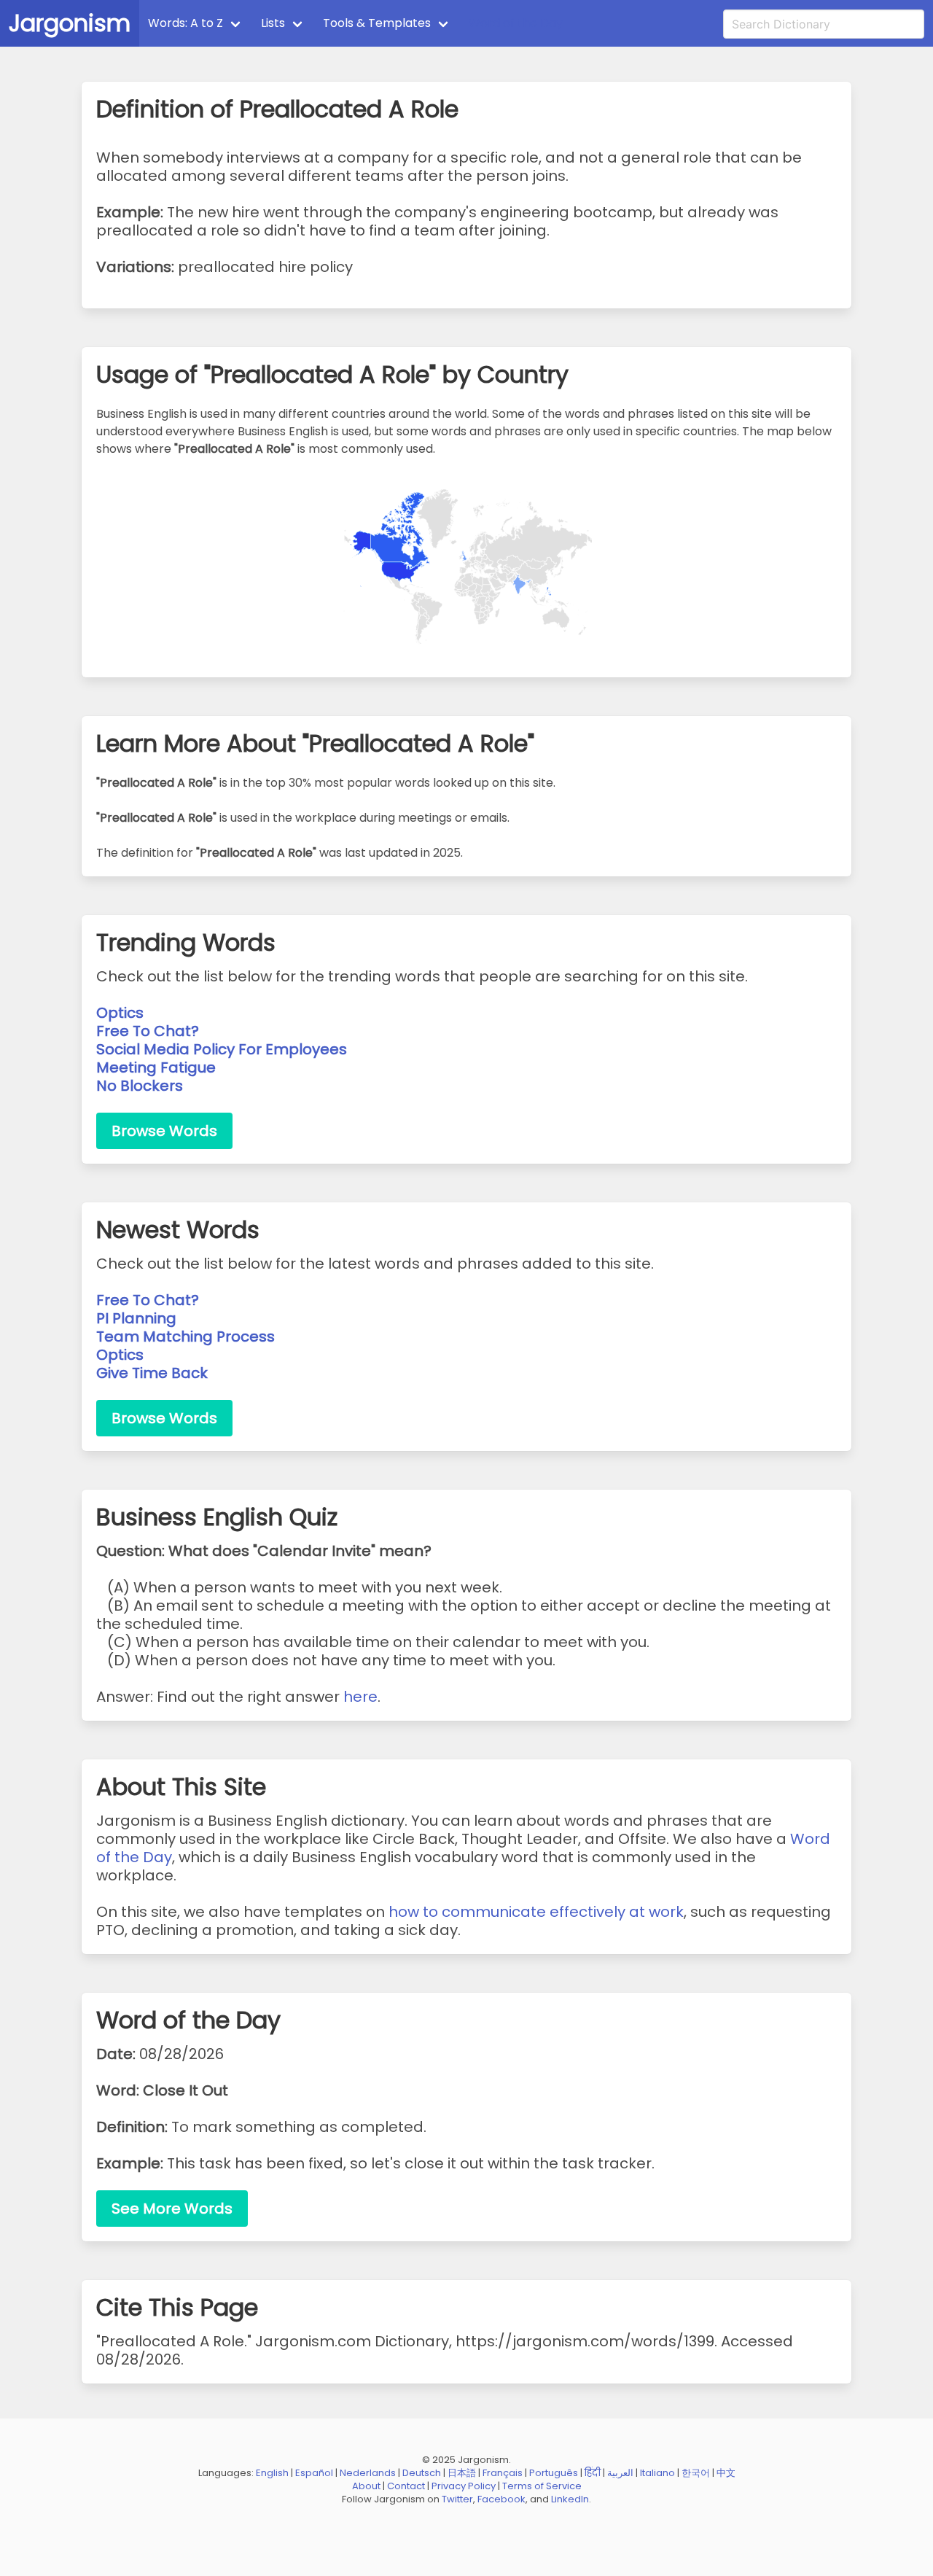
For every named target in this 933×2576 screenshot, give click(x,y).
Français (503, 2473)
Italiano (657, 2473)
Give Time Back (152, 1373)
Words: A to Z (186, 23)
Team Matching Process (186, 1336)
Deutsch (422, 2473)
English (272, 2473)
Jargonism (70, 23)
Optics (120, 1013)
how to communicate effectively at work (536, 1912)
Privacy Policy (464, 2486)
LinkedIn (570, 2499)
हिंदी (593, 2473)
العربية (620, 2473)
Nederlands (368, 2473)
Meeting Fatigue (156, 1067)
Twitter (457, 2499)
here (360, 1697)
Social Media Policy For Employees (222, 1049)
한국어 (696, 2473)
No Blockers (140, 1086)
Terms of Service (542, 2486)
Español (314, 2473)
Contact (406, 2486)
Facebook (501, 2499)
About (366, 2486)
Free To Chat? (148, 1031)
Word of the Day (516, 23)
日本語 (462, 2473)
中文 (726, 2473)
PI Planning (136, 1318)
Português (554, 2473)
